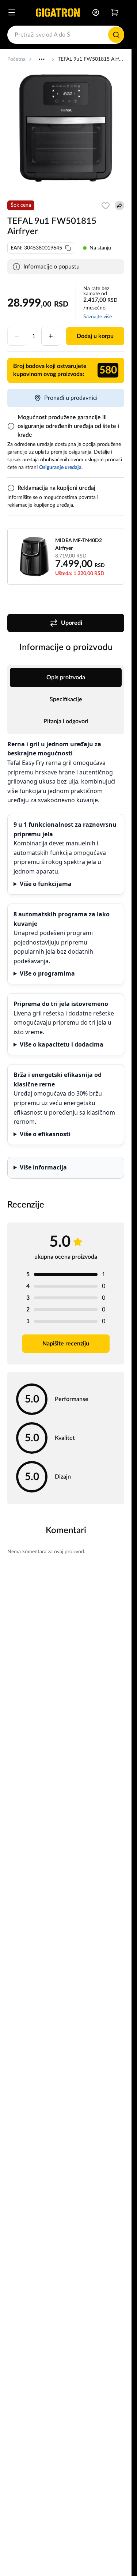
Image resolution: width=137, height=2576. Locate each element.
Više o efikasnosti (45, 1134)
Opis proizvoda (66, 677)
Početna (16, 59)
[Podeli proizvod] (119, 206)
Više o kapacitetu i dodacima (62, 1044)
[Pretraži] (116, 35)
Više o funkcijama (46, 884)
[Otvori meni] (12, 12)
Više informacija (43, 1167)
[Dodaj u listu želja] (106, 206)
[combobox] (66, 35)
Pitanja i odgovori (66, 721)
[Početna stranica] (58, 12)
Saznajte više (98, 317)
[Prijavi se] (96, 12)
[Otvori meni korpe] (115, 12)
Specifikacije (66, 699)
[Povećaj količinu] (51, 336)
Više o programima (47, 973)
